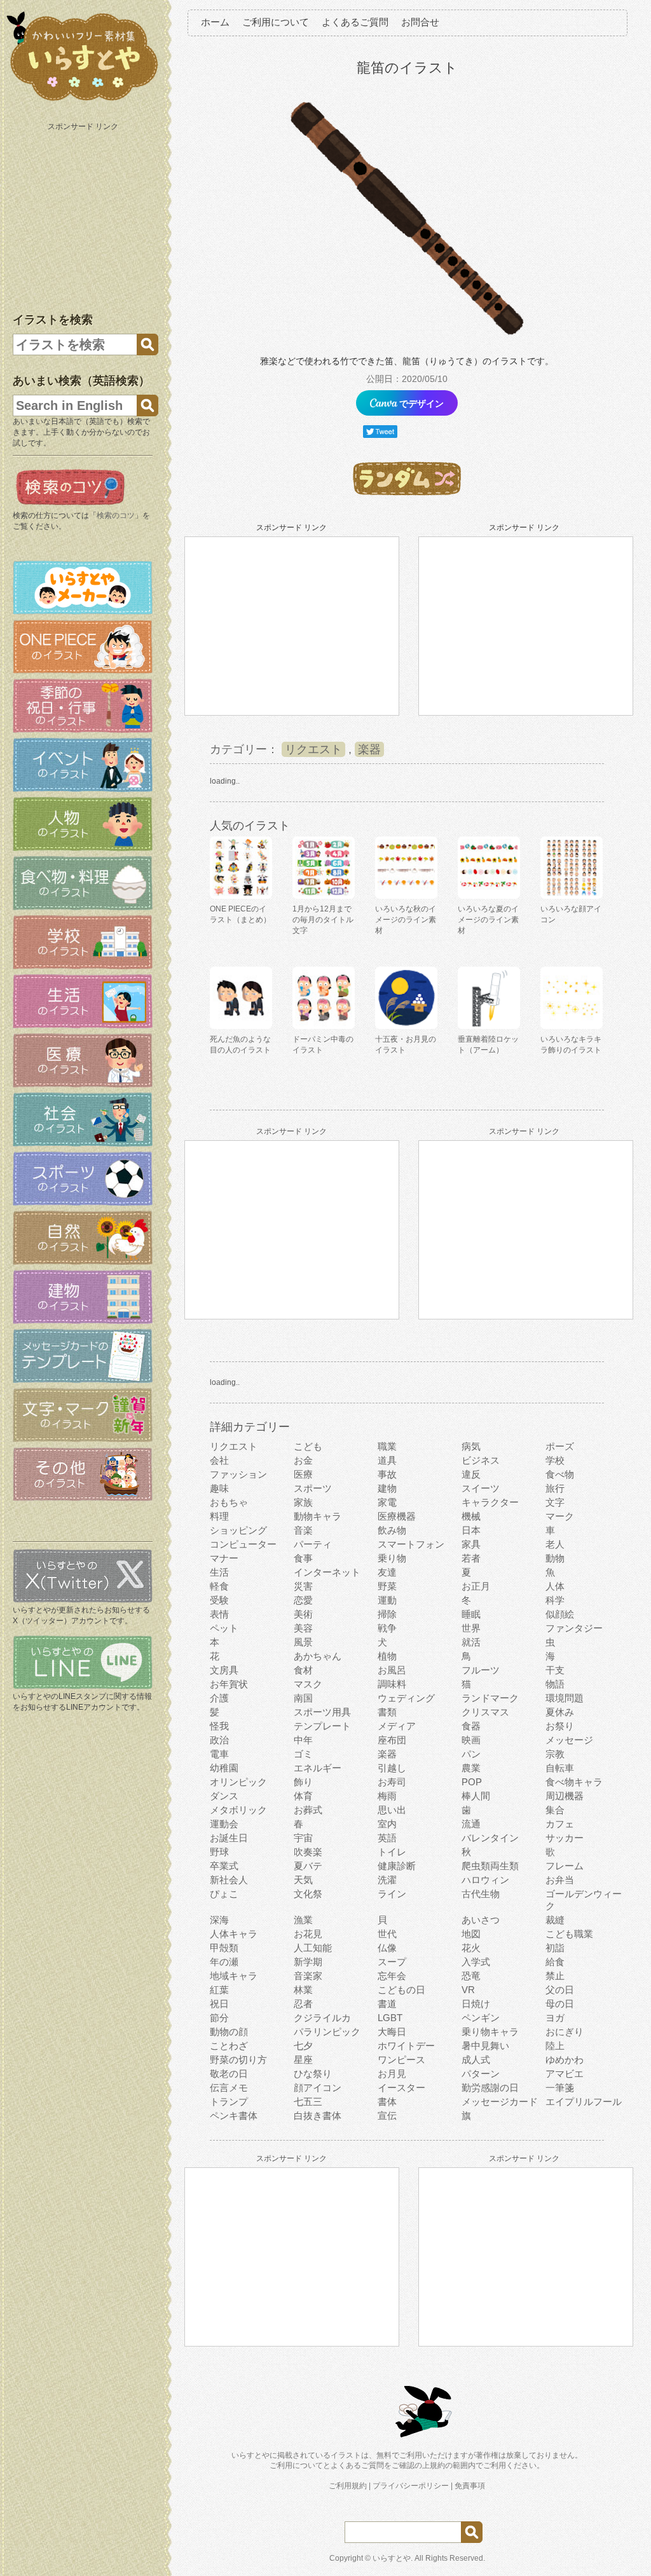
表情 (219, 1614)
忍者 (303, 2004)
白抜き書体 (318, 2116)
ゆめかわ (565, 2060)
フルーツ (481, 1670)
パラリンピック (327, 2032)
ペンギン (481, 2018)
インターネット (327, 1572)
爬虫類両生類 (490, 1866)
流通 (471, 1824)
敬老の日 (229, 2074)
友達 (387, 1572)
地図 (471, 1934)
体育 (303, 1796)
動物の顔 (229, 2032)
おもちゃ (229, 1502)
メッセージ (569, 1740)
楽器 (369, 749)
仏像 (387, 1948)
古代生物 (481, 1894)
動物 (555, 1558)
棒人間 (476, 1796)
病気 (471, 1446)
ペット (224, 1628)
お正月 (476, 1586)
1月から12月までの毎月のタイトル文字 (323, 920)
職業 (387, 1446)
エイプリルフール (584, 2102)
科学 (555, 1600)
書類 (387, 1712)
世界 (471, 1628)
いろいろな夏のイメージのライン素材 (488, 920)
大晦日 (392, 2032)
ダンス (224, 1796)
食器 (471, 1726)
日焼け (476, 2004)
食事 (303, 1558)
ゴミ (303, 1754)
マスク (308, 1684)
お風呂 (392, 1670)
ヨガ (555, 2018)
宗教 (555, 1754)
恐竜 (471, 1976)
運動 (387, 1600)
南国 (303, 1698)
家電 (387, 1502)
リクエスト (313, 749)
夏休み (560, 1712)
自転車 (560, 1768)
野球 (219, 1852)
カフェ (560, 1824)
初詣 (555, 1948)
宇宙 (303, 1838)
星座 (303, 2060)
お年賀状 (229, 1684)
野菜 (387, 1586)
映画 (471, 1740)
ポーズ (560, 1446)
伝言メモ (229, 2088)
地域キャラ (234, 1976)
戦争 (387, 1628)
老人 (555, 1544)
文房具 (224, 1670)
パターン (481, 2074)
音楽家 (308, 1976)
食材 (303, 1670)
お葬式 (308, 1810)
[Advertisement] (84, 215)
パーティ (313, 1544)
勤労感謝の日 (490, 2088)
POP (472, 1782)
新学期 (308, 1962)
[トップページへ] (83, 101)
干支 (555, 1670)
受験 (219, 1600)
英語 (387, 1838)
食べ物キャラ (574, 1782)
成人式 (476, 2060)
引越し (392, 1768)
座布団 (392, 1740)
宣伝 (387, 2116)
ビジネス (481, 1460)
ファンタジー (574, 1628)
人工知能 (313, 1948)
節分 (219, 2018)
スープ (392, 1962)
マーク (560, 1516)
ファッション (238, 1474)
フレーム (565, 1866)
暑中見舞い (485, 2046)
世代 (387, 1934)
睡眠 (471, 1614)
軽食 (219, 1586)
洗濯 (387, 1880)
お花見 (308, 1934)
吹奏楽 (308, 1852)
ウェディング (406, 1698)
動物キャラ (318, 1516)
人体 (555, 1586)
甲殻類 (224, 1948)
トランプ (229, 2102)
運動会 (224, 1824)
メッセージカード (500, 2102)
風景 (303, 1642)
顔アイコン (318, 2088)
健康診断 (397, 1866)
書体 (387, 2102)
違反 (471, 1474)
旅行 (555, 1488)
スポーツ (313, 1488)
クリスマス (485, 1712)
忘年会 (392, 1976)
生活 (219, 1572)
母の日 (560, 2004)
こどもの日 (401, 1990)
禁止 (555, 1976)
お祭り (560, 1726)
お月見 (392, 2074)
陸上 (555, 2046)
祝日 (219, 2004)
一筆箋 (560, 2088)
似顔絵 (560, 1614)
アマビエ (565, 2074)
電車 (219, 1754)
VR (468, 1990)
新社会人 (229, 1880)
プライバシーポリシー (411, 2486)
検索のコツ (116, 515)
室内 (387, 1824)
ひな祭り (313, 2074)
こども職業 (569, 1934)
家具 (471, 1544)
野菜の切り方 (238, 2060)
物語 (555, 1684)
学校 (555, 1460)
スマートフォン (411, 1544)
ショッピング (238, 1530)
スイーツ (481, 1488)
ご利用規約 (348, 2486)
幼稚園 (224, 1768)
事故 (387, 1474)
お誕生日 (229, 1838)
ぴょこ (224, 1894)
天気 (303, 1880)
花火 (471, 1948)
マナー (224, 1558)
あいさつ (481, 1920)
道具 (387, 1460)
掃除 (387, 1614)
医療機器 (397, 1516)
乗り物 (392, 1558)
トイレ (392, 1852)
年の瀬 (224, 1962)
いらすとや (392, 2558)
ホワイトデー (406, 2046)
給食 (555, 1962)
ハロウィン (485, 1880)
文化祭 (308, 1894)
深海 (219, 1920)
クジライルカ (322, 2018)
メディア (397, 1726)
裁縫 (555, 1920)
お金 (303, 1460)
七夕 (303, 2046)
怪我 (219, 1726)
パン (471, 1754)
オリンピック (238, 1782)
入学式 (476, 1962)
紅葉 (219, 1990)
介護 (219, 1698)
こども (308, 1446)
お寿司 (392, 1782)
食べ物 (560, 1474)
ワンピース (401, 2060)
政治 (219, 1740)
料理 (219, 1516)
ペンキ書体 (234, 2116)
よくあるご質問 (355, 22)
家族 (303, 1502)
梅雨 (387, 1796)
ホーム (215, 22)
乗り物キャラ (490, 2032)
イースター (401, 2088)
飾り (303, 1782)
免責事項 (470, 2486)
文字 (555, 1502)
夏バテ (308, 1866)
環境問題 (565, 1698)
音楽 (303, 1530)
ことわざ (229, 2046)
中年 (303, 1740)
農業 (471, 1768)
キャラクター (490, 1502)
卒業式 (224, 1866)
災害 (303, 1586)
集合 (555, 1810)
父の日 (560, 1990)
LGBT (390, 2018)
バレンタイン (490, 1838)
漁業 (303, 1920)
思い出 (392, 1810)
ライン (392, 1894)
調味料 (392, 1684)
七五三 (308, 2102)
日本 (471, 1530)
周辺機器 (565, 1796)
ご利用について (276, 22)
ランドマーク (490, 1698)
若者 (471, 1558)
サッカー (565, 1838)
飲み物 (392, 1530)
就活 (471, 1642)
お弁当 (560, 1880)
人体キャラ (234, 1934)
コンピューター (243, 1544)
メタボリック (238, 1810)
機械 (471, 1516)
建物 (387, 1488)
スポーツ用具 (322, 1712)
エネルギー (318, 1768)
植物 (387, 1656)
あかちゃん (318, 1656)
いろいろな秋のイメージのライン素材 (406, 920)
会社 (219, 1460)
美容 (303, 1628)
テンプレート (322, 1726)
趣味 (219, 1488)
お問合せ (420, 22)
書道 (387, 2004)
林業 (303, 1990)
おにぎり (565, 2032)
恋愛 (303, 1600)
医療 (303, 1474)
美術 (303, 1614)
